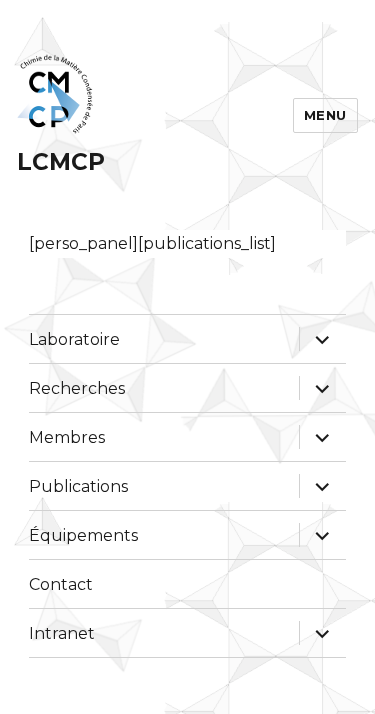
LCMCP (61, 162)
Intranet (62, 633)
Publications (78, 486)
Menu (325, 115)
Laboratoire (74, 339)
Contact (61, 584)
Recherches (77, 388)
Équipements (83, 535)
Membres (67, 437)
